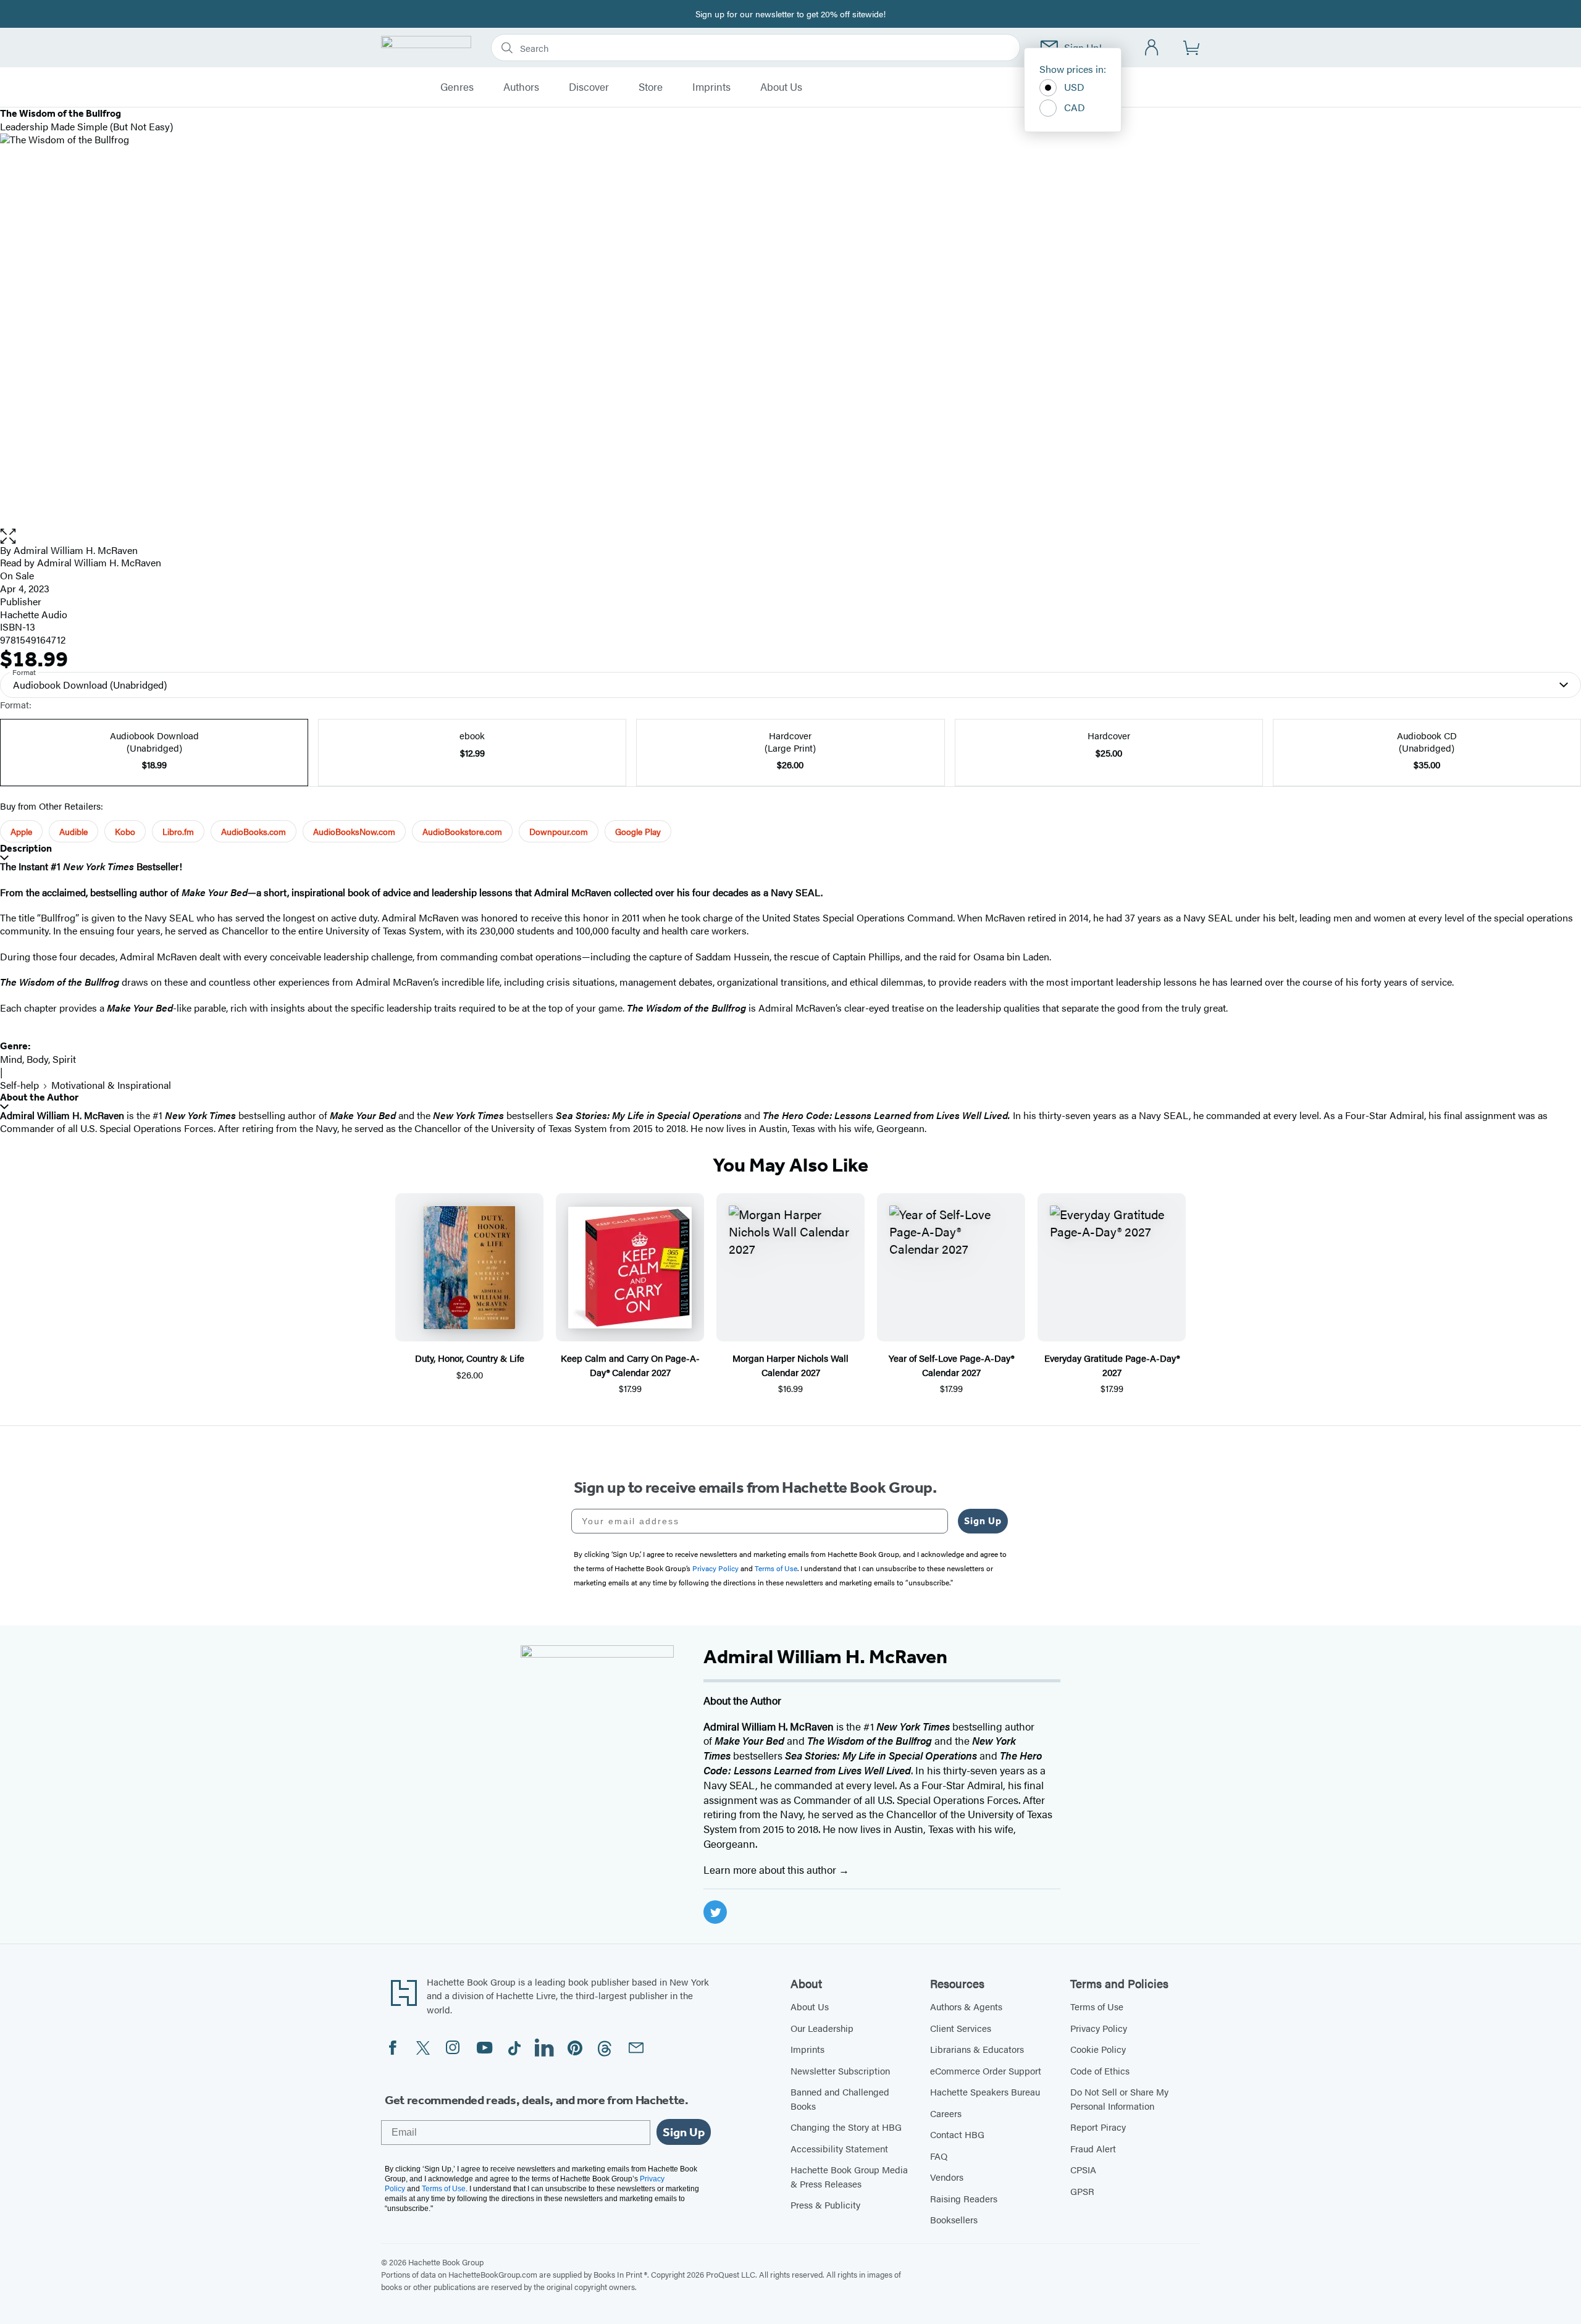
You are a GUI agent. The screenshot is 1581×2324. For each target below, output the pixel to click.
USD (1074, 87)
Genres (457, 87)
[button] (790, 536)
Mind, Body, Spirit (38, 1059)
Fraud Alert (1093, 2148)
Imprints (711, 87)
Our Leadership (822, 2028)
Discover (589, 87)
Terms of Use (1097, 2006)
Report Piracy (1098, 2127)
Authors (521, 87)
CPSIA (1083, 2169)
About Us (781, 87)
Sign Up (983, 1521)
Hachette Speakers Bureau (985, 2091)
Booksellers (954, 2219)
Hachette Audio (34, 614)
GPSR (1082, 2191)
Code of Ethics (1100, 2070)
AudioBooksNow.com (354, 831)
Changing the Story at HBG (846, 2127)
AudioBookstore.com (462, 831)
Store (651, 87)
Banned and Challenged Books (840, 2099)
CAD (1075, 107)
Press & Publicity (825, 2204)
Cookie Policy (1098, 2049)
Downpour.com (559, 831)
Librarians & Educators (977, 2049)
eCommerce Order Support (986, 2070)
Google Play (638, 831)
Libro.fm (178, 831)
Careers (946, 2113)
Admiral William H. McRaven (76, 550)
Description (26, 848)
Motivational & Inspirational (111, 1085)
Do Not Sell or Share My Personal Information (1119, 2099)
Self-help (19, 1085)
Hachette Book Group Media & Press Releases (849, 2176)
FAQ (939, 2156)
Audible (73, 831)
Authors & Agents (966, 2006)
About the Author (39, 1097)
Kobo (125, 831)
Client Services (961, 2028)
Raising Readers (964, 2198)
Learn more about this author (771, 1869)
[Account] (1152, 48)
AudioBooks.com (254, 831)
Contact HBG (957, 2134)
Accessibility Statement (839, 2148)
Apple (21, 831)
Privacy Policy (1099, 2028)
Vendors (947, 2177)
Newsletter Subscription (840, 2070)
